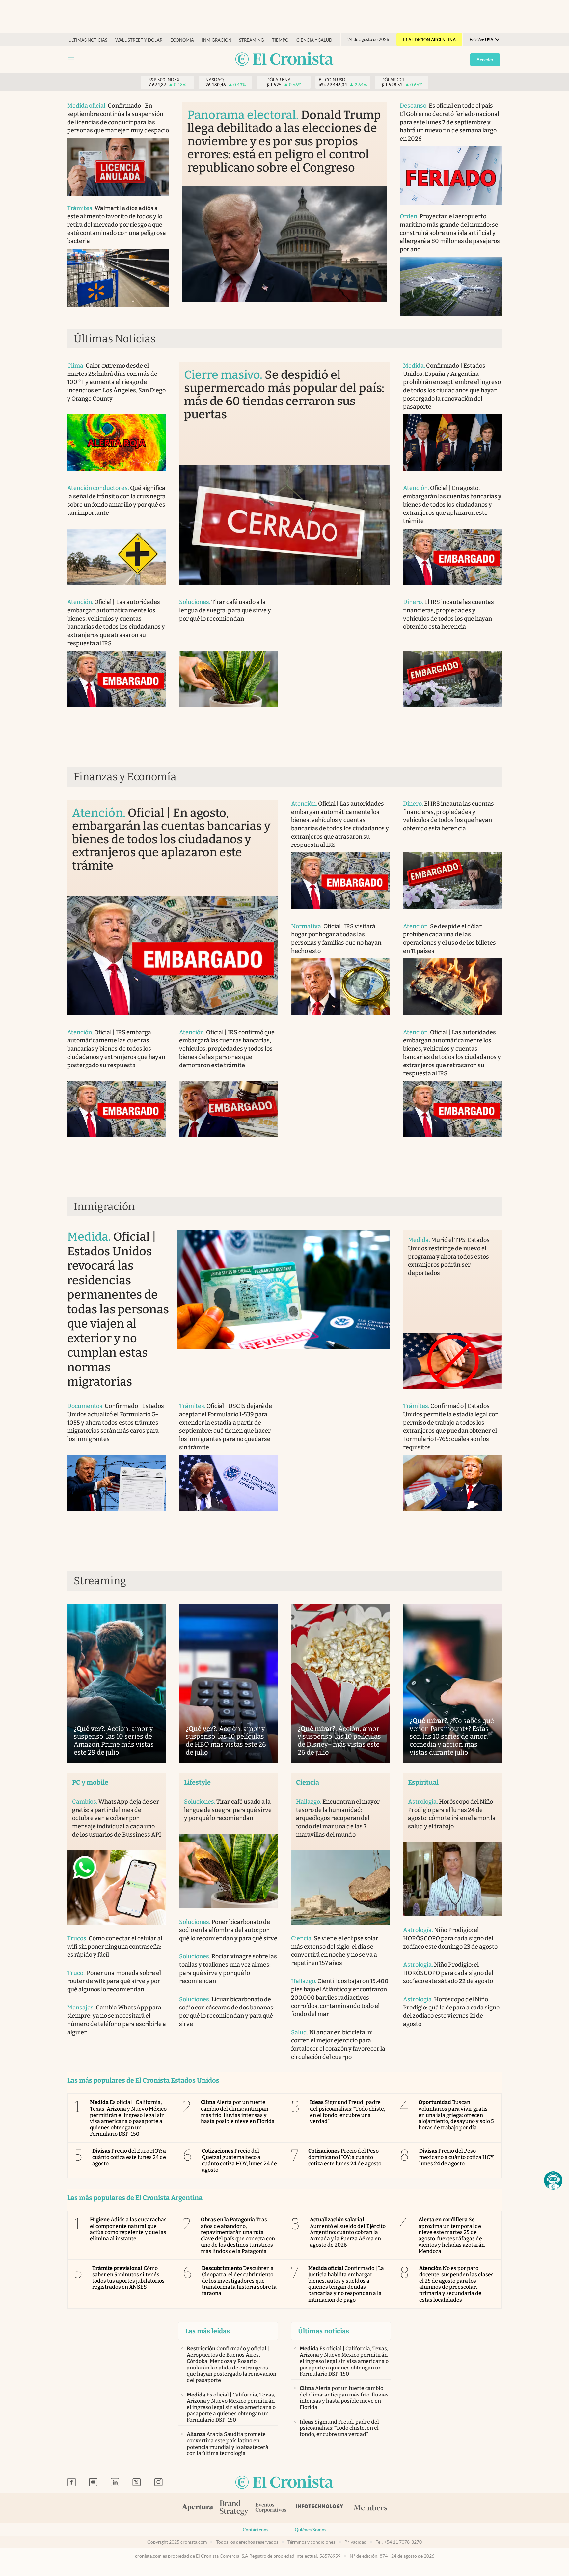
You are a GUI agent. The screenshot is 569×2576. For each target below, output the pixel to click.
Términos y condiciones (311, 2542)
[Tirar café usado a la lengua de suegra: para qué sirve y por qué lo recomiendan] (229, 679)
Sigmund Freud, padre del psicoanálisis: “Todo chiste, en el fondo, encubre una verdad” (348, 2112)
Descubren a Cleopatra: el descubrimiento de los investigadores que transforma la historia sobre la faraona (239, 2281)
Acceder (485, 60)
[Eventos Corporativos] (271, 2508)
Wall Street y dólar (139, 40)
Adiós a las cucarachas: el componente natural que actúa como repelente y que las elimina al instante (129, 2229)
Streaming (252, 40)
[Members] (370, 2508)
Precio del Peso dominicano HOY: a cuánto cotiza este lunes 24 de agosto (345, 2157)
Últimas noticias (88, 40)
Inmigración (217, 40)
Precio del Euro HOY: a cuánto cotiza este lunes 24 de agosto (129, 2157)
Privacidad (355, 2542)
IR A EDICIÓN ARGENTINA (429, 40)
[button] (553, 2180)
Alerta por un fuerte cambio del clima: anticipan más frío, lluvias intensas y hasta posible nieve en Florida (238, 2112)
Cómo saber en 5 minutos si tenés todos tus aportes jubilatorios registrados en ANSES (128, 2278)
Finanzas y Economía (125, 777)
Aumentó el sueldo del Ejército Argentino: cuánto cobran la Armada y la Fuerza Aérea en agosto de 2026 (348, 2232)
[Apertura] (198, 2508)
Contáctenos (256, 2530)
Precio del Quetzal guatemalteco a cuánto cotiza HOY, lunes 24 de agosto (240, 2161)
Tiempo (280, 40)
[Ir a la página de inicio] (284, 59)
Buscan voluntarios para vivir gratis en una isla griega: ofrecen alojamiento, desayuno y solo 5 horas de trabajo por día (456, 2115)
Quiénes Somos (311, 2530)
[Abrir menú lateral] (71, 59)
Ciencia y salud (314, 40)
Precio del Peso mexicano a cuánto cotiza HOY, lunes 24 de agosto (457, 2157)
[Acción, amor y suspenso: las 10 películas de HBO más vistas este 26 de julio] (229, 1683)
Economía (182, 40)
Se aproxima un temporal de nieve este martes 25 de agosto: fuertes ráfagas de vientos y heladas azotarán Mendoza (452, 2235)
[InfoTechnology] (320, 2508)
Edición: (481, 40)
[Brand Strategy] (234, 2508)
